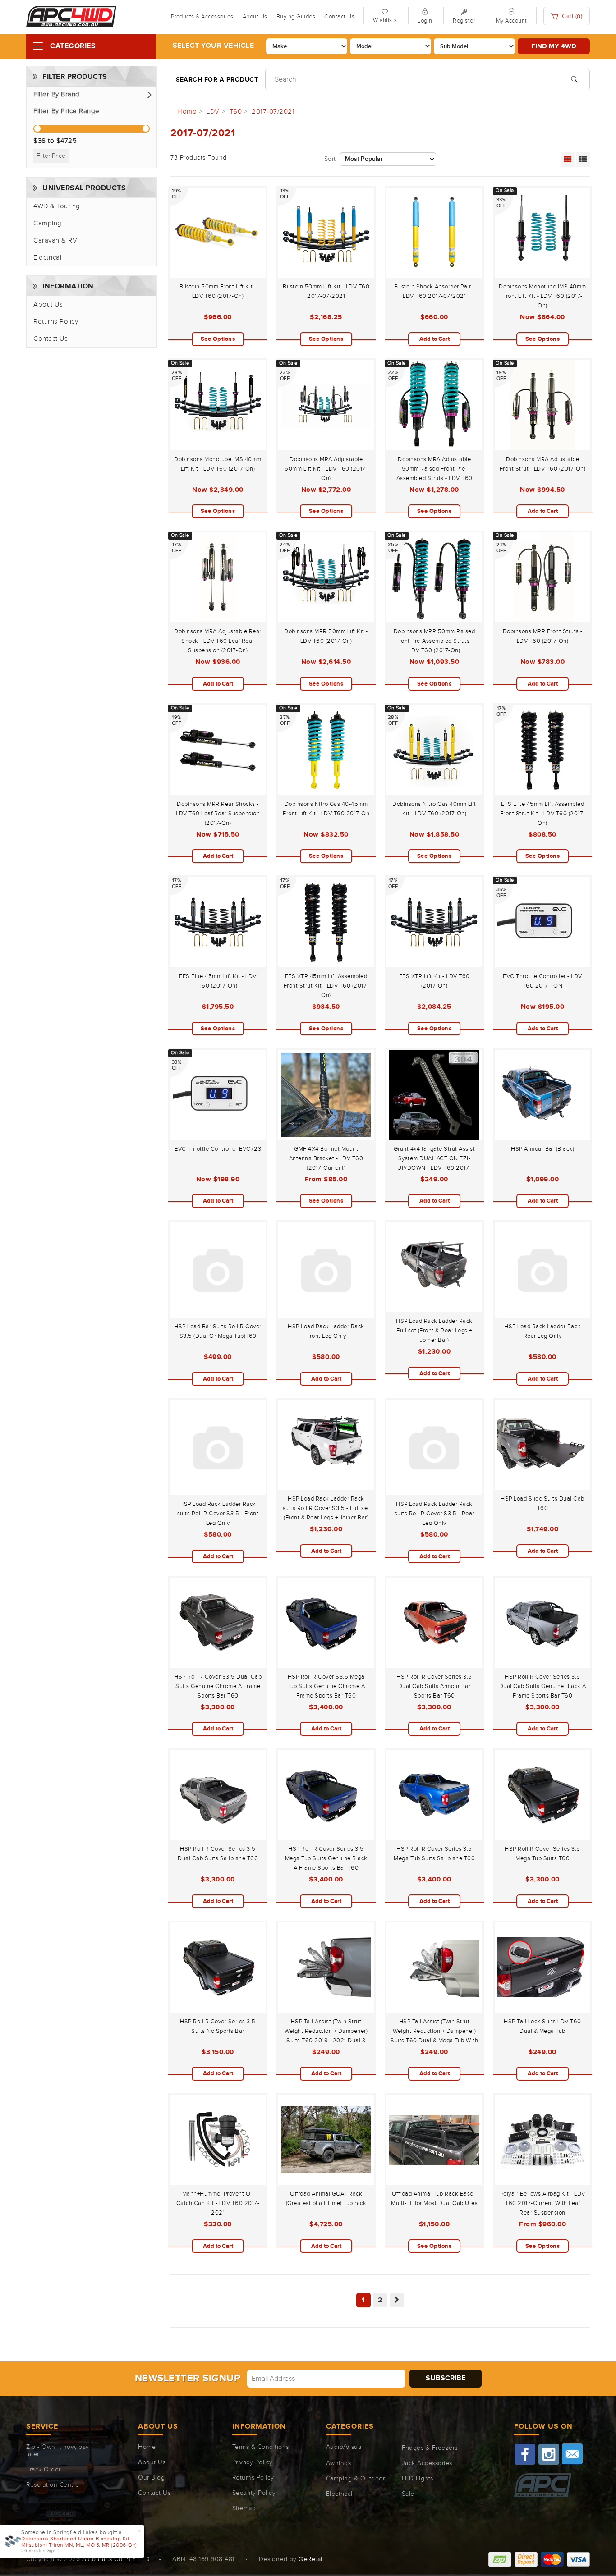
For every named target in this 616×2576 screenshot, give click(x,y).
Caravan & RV (55, 240)
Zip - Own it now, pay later (58, 2451)
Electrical (47, 258)
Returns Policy (56, 322)
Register (464, 21)
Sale (408, 2494)
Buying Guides (296, 17)
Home (147, 2447)
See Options (218, 339)
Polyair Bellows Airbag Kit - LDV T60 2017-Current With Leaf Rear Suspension (543, 2203)
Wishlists (385, 20)
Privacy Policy (253, 2462)
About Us (255, 17)
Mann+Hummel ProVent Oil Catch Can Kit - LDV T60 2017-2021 (218, 2203)
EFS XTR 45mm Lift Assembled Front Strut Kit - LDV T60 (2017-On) (326, 986)
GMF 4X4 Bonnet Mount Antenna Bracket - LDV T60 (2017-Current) (326, 1158)
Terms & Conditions (261, 2447)
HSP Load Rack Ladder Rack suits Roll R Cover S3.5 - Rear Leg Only (434, 1514)
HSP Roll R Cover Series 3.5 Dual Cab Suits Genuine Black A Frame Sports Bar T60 (543, 1686)
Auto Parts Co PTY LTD (116, 2559)
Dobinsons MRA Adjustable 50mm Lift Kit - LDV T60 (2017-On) (326, 469)
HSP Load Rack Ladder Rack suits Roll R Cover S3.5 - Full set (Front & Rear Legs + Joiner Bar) (326, 1508)
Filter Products (75, 77)
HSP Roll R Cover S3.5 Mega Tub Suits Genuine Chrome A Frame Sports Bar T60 (326, 1686)
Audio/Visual (345, 2447)
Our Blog (151, 2478)
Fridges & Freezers (430, 2448)
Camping (48, 223)
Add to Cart (434, 339)
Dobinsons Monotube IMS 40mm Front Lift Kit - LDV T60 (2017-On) (542, 296)
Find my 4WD (554, 46)
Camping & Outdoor (356, 2479)
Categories (73, 46)
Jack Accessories (427, 2463)
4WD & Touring (57, 206)
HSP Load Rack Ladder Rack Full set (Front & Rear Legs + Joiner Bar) (434, 1331)
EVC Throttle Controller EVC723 (218, 1149)
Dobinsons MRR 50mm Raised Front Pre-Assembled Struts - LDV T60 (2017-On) (434, 641)
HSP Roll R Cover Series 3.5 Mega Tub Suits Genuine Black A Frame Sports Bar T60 (326, 1858)
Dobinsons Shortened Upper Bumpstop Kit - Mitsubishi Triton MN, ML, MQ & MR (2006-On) (79, 2542)
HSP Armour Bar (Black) (542, 1149)
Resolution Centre (53, 2485)
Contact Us (339, 17)
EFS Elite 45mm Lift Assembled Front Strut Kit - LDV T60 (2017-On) (543, 814)
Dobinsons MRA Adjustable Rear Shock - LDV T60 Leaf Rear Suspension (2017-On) (218, 641)
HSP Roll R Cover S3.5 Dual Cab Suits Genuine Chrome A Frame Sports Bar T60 (218, 1686)
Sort (330, 159)
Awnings (339, 2463)
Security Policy (254, 2493)
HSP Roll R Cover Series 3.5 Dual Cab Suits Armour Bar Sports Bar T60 (434, 1686)
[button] (92, 95)
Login (425, 21)
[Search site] (574, 78)
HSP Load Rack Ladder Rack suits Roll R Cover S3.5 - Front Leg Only (218, 1514)
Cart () (572, 16)
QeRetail (311, 2559)
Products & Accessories (202, 17)
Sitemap (244, 2508)
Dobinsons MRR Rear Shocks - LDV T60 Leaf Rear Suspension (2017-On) (218, 814)
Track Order (44, 2470)
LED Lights (418, 2479)
